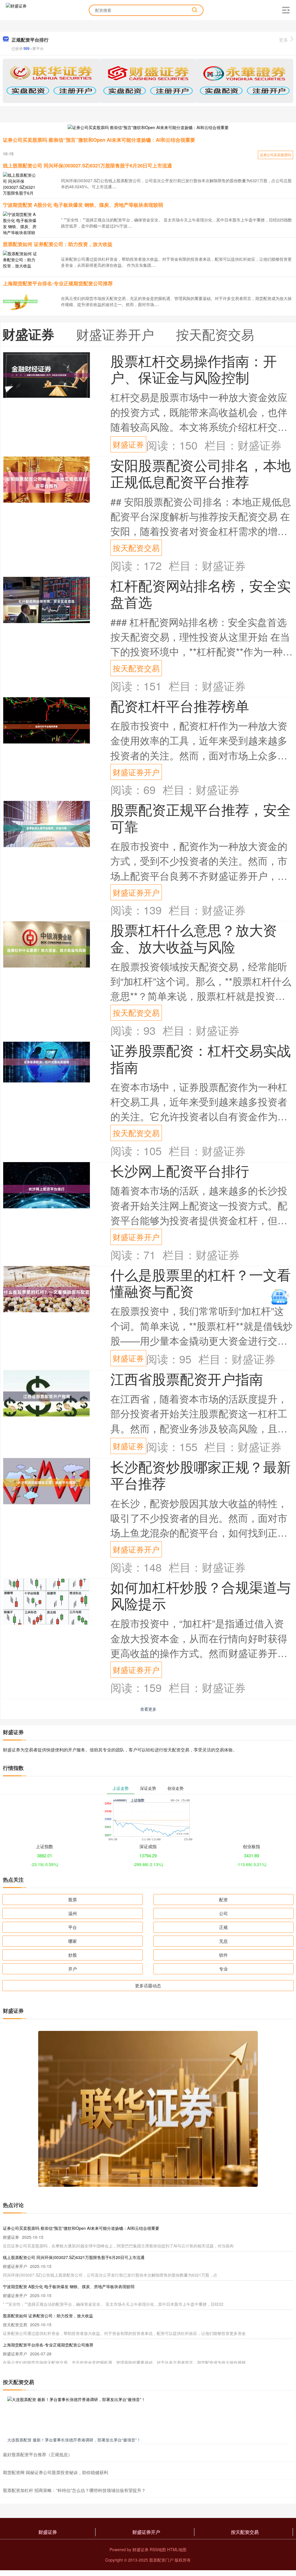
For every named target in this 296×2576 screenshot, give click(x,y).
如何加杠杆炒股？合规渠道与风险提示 (201, 1595)
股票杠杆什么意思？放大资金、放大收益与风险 (194, 938)
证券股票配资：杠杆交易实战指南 (201, 1058)
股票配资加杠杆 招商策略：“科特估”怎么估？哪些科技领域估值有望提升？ (74, 2490)
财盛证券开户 (136, 772)
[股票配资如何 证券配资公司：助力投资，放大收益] (20, 259)
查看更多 (148, 1709)
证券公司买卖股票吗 (275, 155)
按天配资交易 (136, 548)
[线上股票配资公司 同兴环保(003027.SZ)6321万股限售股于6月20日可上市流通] (20, 187)
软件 (223, 1955)
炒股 (73, 1955)
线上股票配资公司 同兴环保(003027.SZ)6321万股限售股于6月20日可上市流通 (87, 165)
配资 (223, 1899)
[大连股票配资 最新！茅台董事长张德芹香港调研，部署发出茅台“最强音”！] (148, 2415)
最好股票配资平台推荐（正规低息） (38, 2454)
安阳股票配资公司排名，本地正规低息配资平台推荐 (201, 473)
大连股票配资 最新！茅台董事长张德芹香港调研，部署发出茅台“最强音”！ (74, 2440)
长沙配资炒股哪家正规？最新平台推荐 (201, 1475)
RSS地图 (158, 2549)
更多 (284, 40)
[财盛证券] (16, 10)
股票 (73, 1899)
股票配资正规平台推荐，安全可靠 (201, 817)
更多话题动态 (148, 1985)
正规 (223, 1927)
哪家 (73, 1941)
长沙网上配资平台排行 (180, 1170)
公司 (223, 1913)
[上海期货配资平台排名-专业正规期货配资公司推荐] (20, 301)
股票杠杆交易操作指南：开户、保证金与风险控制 (194, 369)
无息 (223, 1941)
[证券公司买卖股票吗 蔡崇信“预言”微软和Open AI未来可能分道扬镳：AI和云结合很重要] (148, 127)
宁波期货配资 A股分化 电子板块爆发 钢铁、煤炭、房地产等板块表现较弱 (83, 205)
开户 (73, 1969)
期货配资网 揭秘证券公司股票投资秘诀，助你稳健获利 (55, 2472)
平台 (73, 1927)
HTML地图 (177, 2549)
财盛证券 (128, 444)
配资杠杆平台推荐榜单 (180, 705)
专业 (223, 1969)
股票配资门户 (161, 2560)
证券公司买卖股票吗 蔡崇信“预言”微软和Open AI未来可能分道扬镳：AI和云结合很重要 (99, 140)
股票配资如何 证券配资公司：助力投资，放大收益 (58, 244)
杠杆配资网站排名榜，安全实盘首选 (201, 593)
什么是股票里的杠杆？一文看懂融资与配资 (201, 1283)
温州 (73, 1913)
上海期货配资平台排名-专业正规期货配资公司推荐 (58, 283)
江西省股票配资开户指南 (187, 1379)
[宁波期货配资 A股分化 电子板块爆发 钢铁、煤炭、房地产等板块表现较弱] (20, 226)
